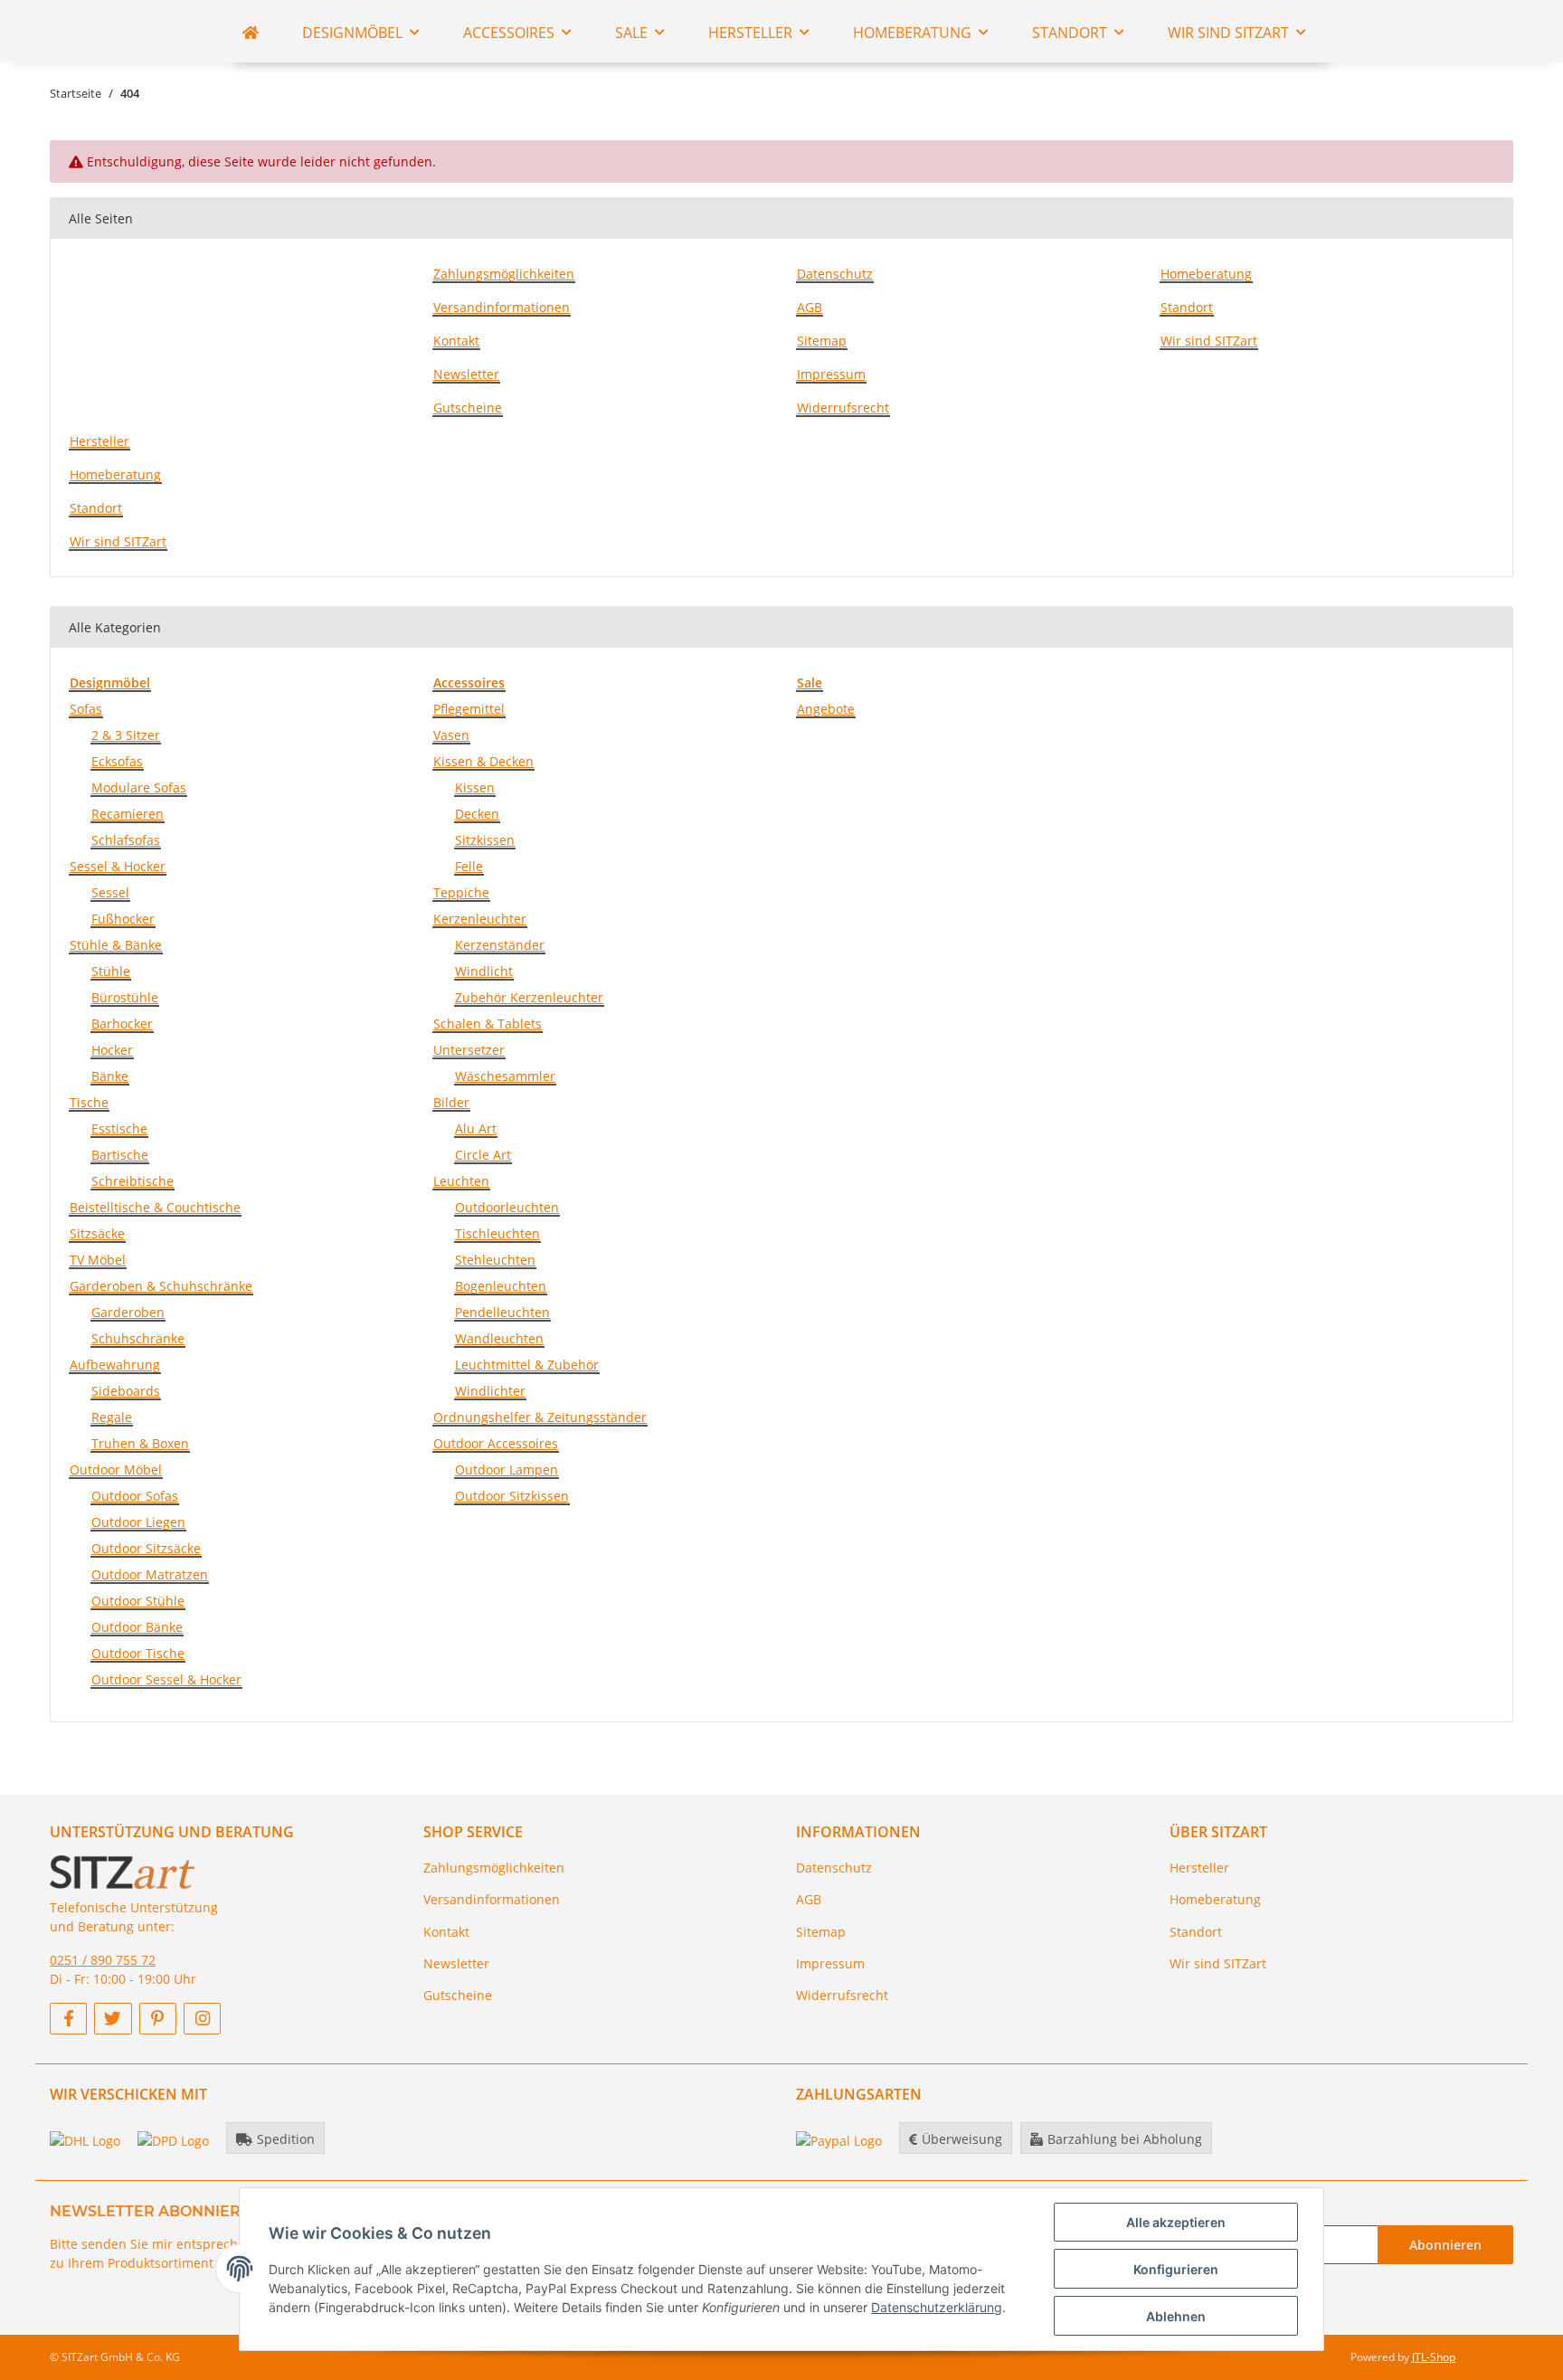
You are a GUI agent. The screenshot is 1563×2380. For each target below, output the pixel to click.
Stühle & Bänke (116, 945)
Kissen (475, 787)
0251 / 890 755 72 (103, 1960)
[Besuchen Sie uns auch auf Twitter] (113, 2019)
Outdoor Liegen (138, 1522)
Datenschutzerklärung (937, 2307)
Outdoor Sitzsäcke (146, 1548)
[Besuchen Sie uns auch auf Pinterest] (158, 2019)
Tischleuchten (497, 1233)
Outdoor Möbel (116, 1470)
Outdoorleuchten (507, 1207)
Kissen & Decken (483, 761)
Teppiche (461, 892)
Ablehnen (1176, 2316)
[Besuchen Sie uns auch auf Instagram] (202, 2019)
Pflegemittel (469, 709)
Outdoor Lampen (507, 1470)
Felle (469, 866)
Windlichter (490, 1391)
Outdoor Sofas (135, 1496)
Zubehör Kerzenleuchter (529, 997)
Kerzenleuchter (480, 919)
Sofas (86, 709)
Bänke (110, 1076)
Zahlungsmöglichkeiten (504, 274)
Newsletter (466, 374)
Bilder (451, 1102)
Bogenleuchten (501, 1286)
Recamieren (128, 814)
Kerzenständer (500, 945)
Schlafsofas (126, 840)
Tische (89, 1102)
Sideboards (126, 1391)
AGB (810, 307)
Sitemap (822, 341)
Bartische (120, 1155)
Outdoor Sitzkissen (512, 1496)
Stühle (111, 971)
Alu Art (476, 1128)
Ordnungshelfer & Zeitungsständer (540, 1417)
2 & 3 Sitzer (126, 735)
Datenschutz (835, 274)
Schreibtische (133, 1181)
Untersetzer (469, 1050)
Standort (1187, 307)
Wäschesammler (505, 1076)
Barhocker (122, 1024)
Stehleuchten (495, 1260)
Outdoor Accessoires (496, 1443)
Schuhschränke (138, 1338)
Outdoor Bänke (137, 1627)
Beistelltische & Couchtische (155, 1207)
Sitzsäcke (97, 1233)
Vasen (451, 735)
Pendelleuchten (502, 1312)
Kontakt (456, 341)
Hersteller (99, 441)
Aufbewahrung (115, 1365)
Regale (112, 1417)
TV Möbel (98, 1260)
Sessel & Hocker (118, 866)
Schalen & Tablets (488, 1024)
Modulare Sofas (139, 787)
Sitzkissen (485, 840)
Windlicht (484, 971)
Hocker (112, 1050)
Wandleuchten (499, 1338)
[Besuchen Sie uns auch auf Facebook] (68, 2019)
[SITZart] (251, 33)
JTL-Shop (1434, 2357)
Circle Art (483, 1155)
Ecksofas (117, 761)
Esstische (119, 1128)
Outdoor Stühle (138, 1601)
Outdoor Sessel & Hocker (166, 1679)
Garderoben (128, 1312)
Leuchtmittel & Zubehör (527, 1365)
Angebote (826, 709)
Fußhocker (123, 919)
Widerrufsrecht (843, 408)
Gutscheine (468, 408)
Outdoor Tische (138, 1653)
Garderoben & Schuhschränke (161, 1286)
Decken (477, 814)
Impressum (831, 374)
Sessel (110, 892)
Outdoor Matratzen (150, 1574)
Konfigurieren (1176, 2269)
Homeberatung (1206, 274)
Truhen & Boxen (140, 1443)
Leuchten (461, 1181)
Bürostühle (125, 997)
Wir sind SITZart (1209, 341)
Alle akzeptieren (1176, 2222)
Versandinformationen (502, 307)
